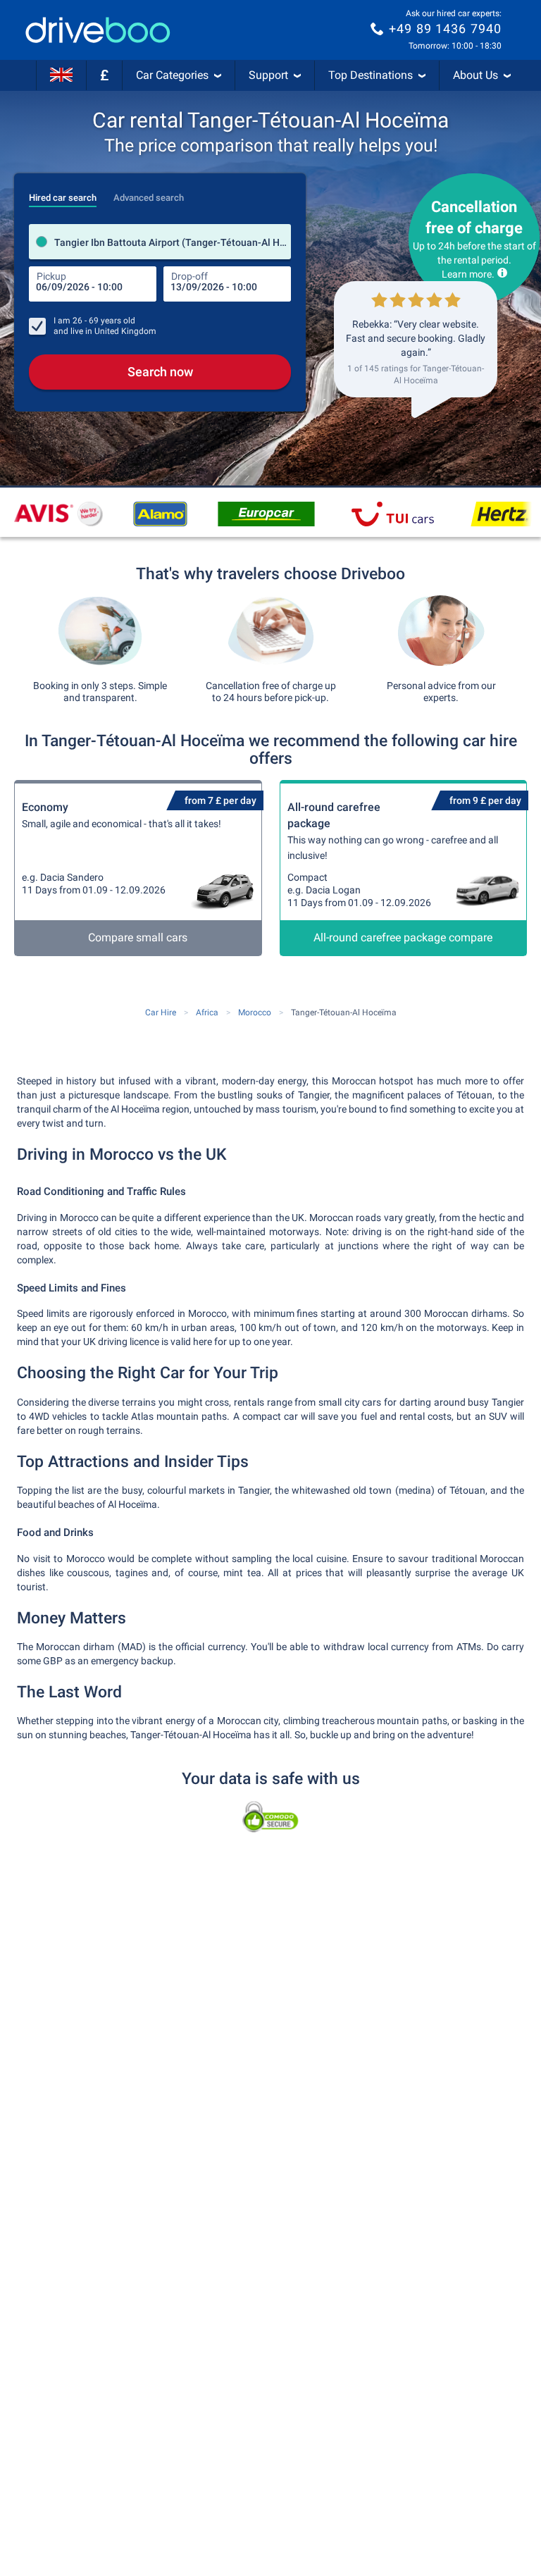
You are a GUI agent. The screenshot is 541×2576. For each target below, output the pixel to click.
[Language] (61, 75)
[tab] (63, 194)
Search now (160, 372)
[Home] (98, 30)
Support (268, 75)
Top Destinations (371, 75)
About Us (475, 75)
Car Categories (172, 75)
